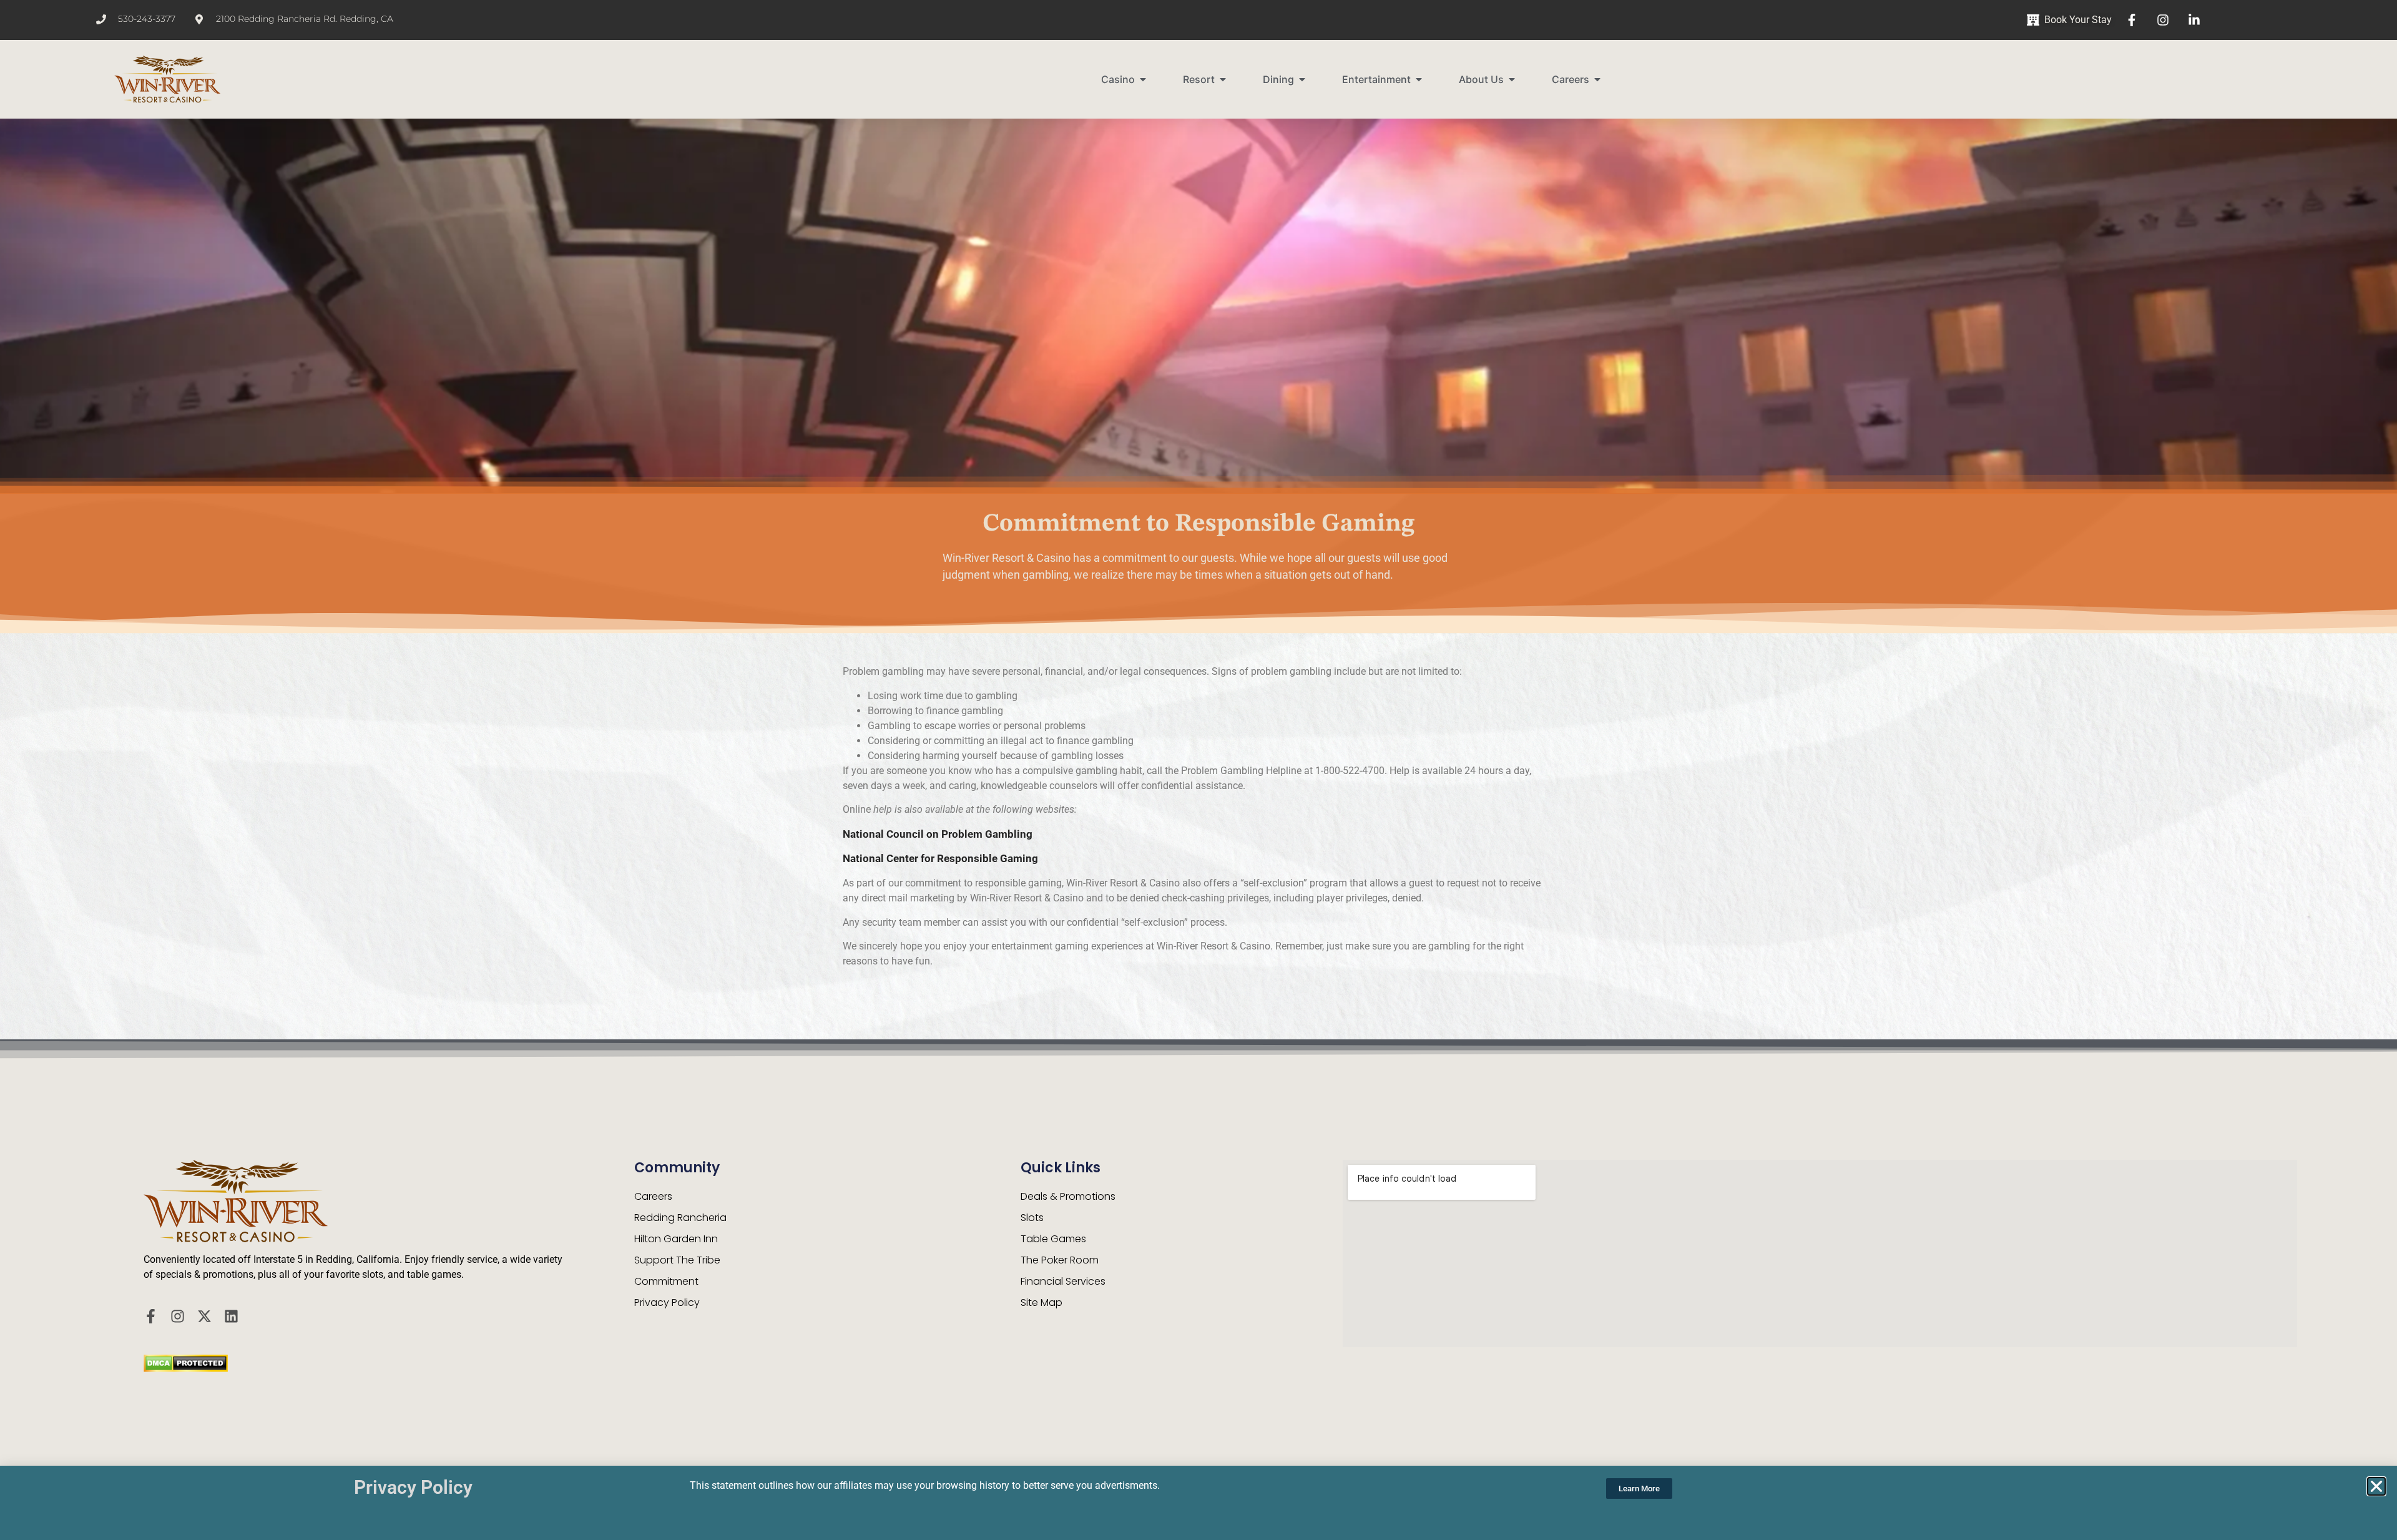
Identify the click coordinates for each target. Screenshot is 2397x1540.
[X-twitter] (204, 1316)
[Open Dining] (1302, 79)
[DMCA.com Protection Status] (186, 1368)
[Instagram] (178, 1316)
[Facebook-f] (151, 1316)
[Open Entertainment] (1419, 79)
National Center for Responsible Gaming (940, 858)
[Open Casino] (1143, 79)
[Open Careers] (1597, 79)
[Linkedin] (231, 1316)
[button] (2376, 1486)
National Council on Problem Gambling (938, 834)
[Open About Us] (1512, 79)
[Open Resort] (1223, 79)
